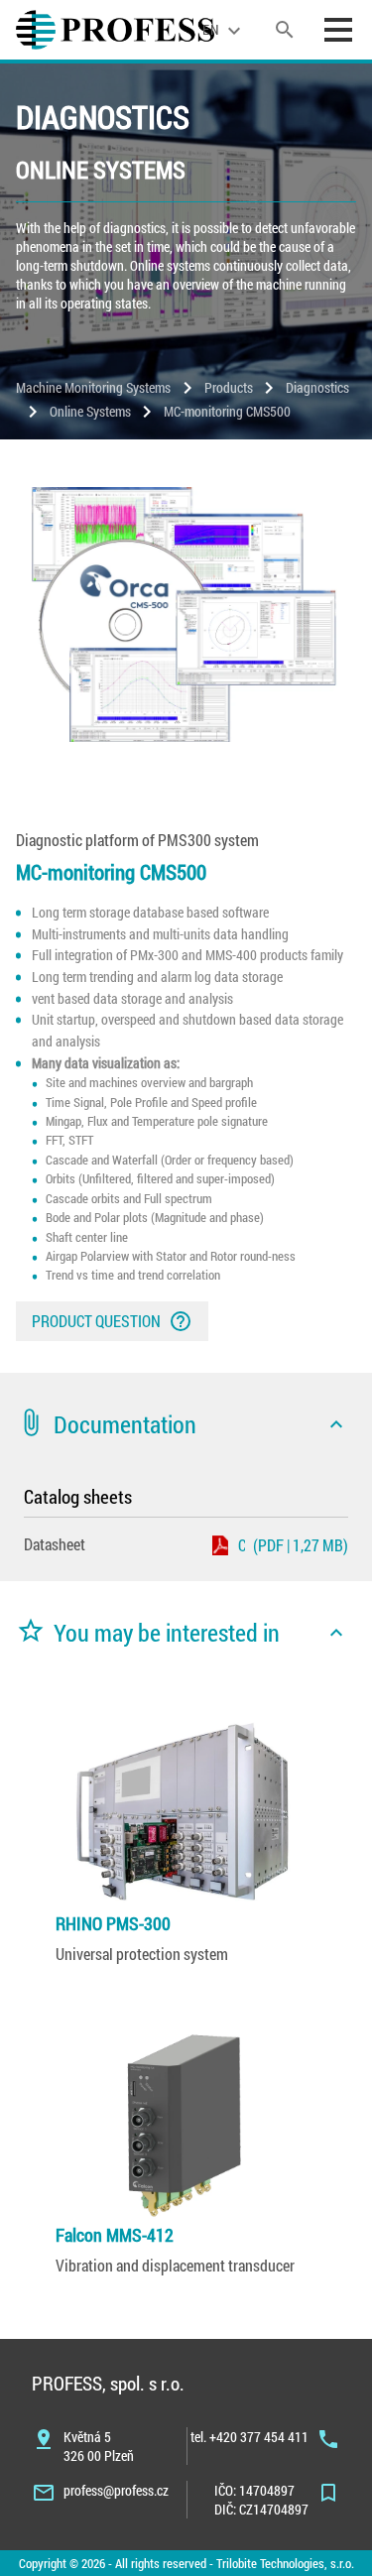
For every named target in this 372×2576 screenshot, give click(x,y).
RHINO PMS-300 (113, 1923)
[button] (186, 1424)
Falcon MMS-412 (115, 2235)
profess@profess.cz (116, 2490)
